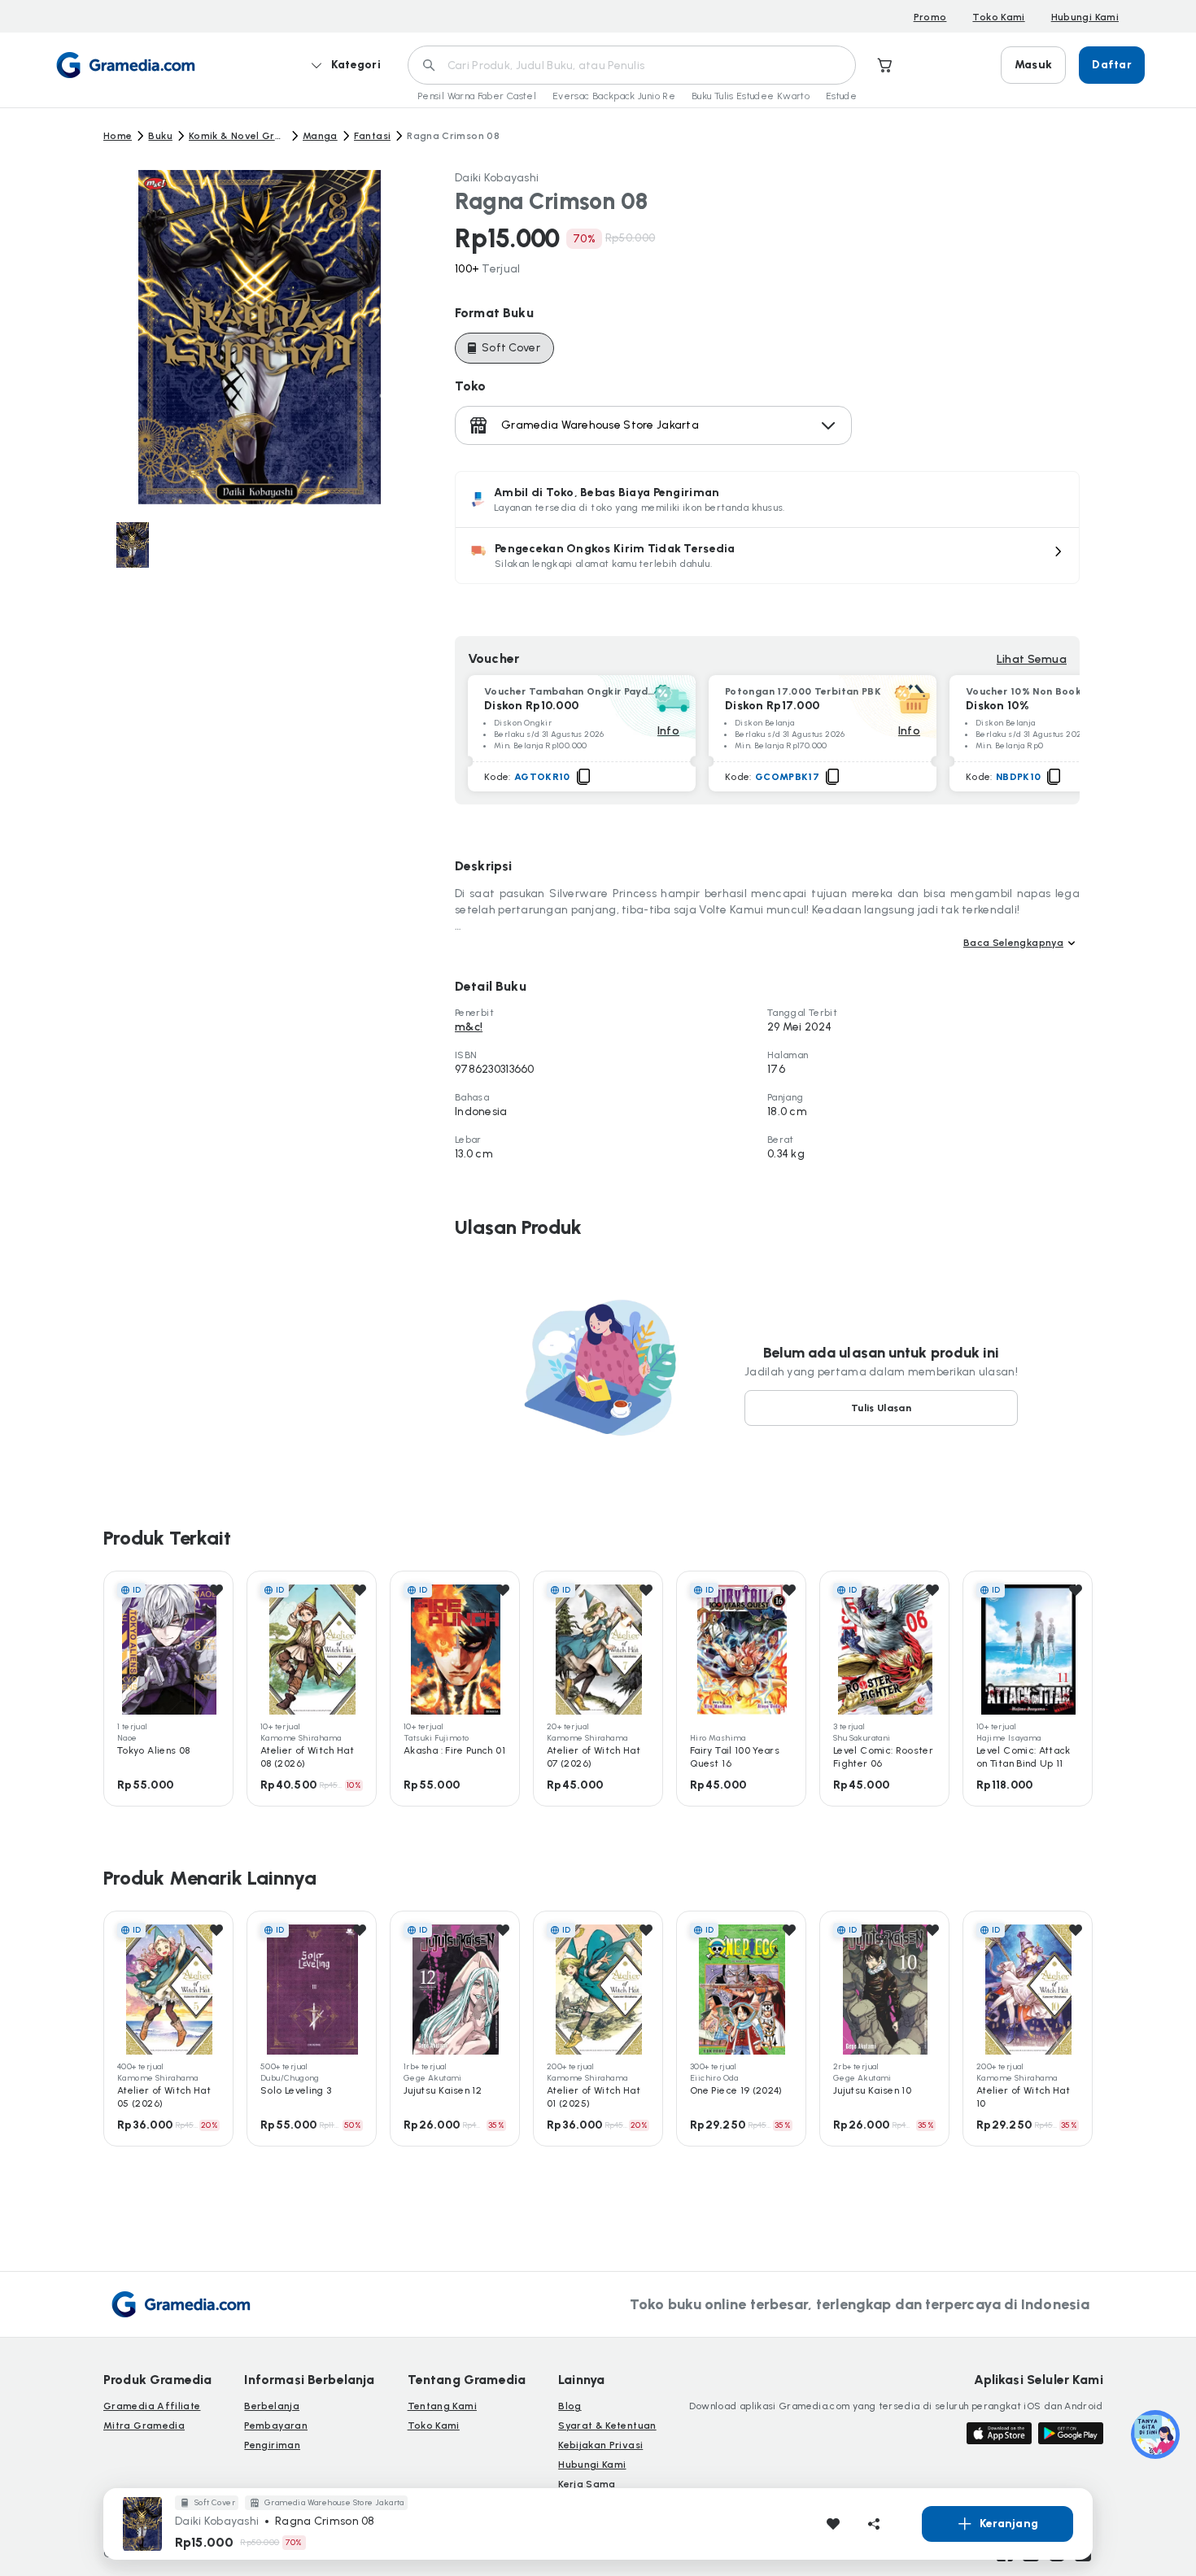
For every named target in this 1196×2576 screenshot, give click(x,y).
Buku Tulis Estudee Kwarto (751, 96)
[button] (767, 556)
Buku (160, 136)
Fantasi (373, 136)
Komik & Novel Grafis (238, 136)
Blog (570, 2406)
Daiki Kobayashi (497, 178)
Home (118, 136)
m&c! (469, 1027)
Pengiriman (272, 2445)
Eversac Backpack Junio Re (614, 96)
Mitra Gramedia (144, 2426)
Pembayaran (276, 2426)
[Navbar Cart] (885, 65)
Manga (320, 136)
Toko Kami (998, 17)
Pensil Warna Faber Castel (477, 96)
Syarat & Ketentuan (607, 2426)
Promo (930, 17)
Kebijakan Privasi (600, 2445)
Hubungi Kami (1085, 17)
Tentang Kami (442, 2406)
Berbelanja (272, 2406)
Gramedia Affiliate (152, 2406)
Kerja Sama (587, 2484)
